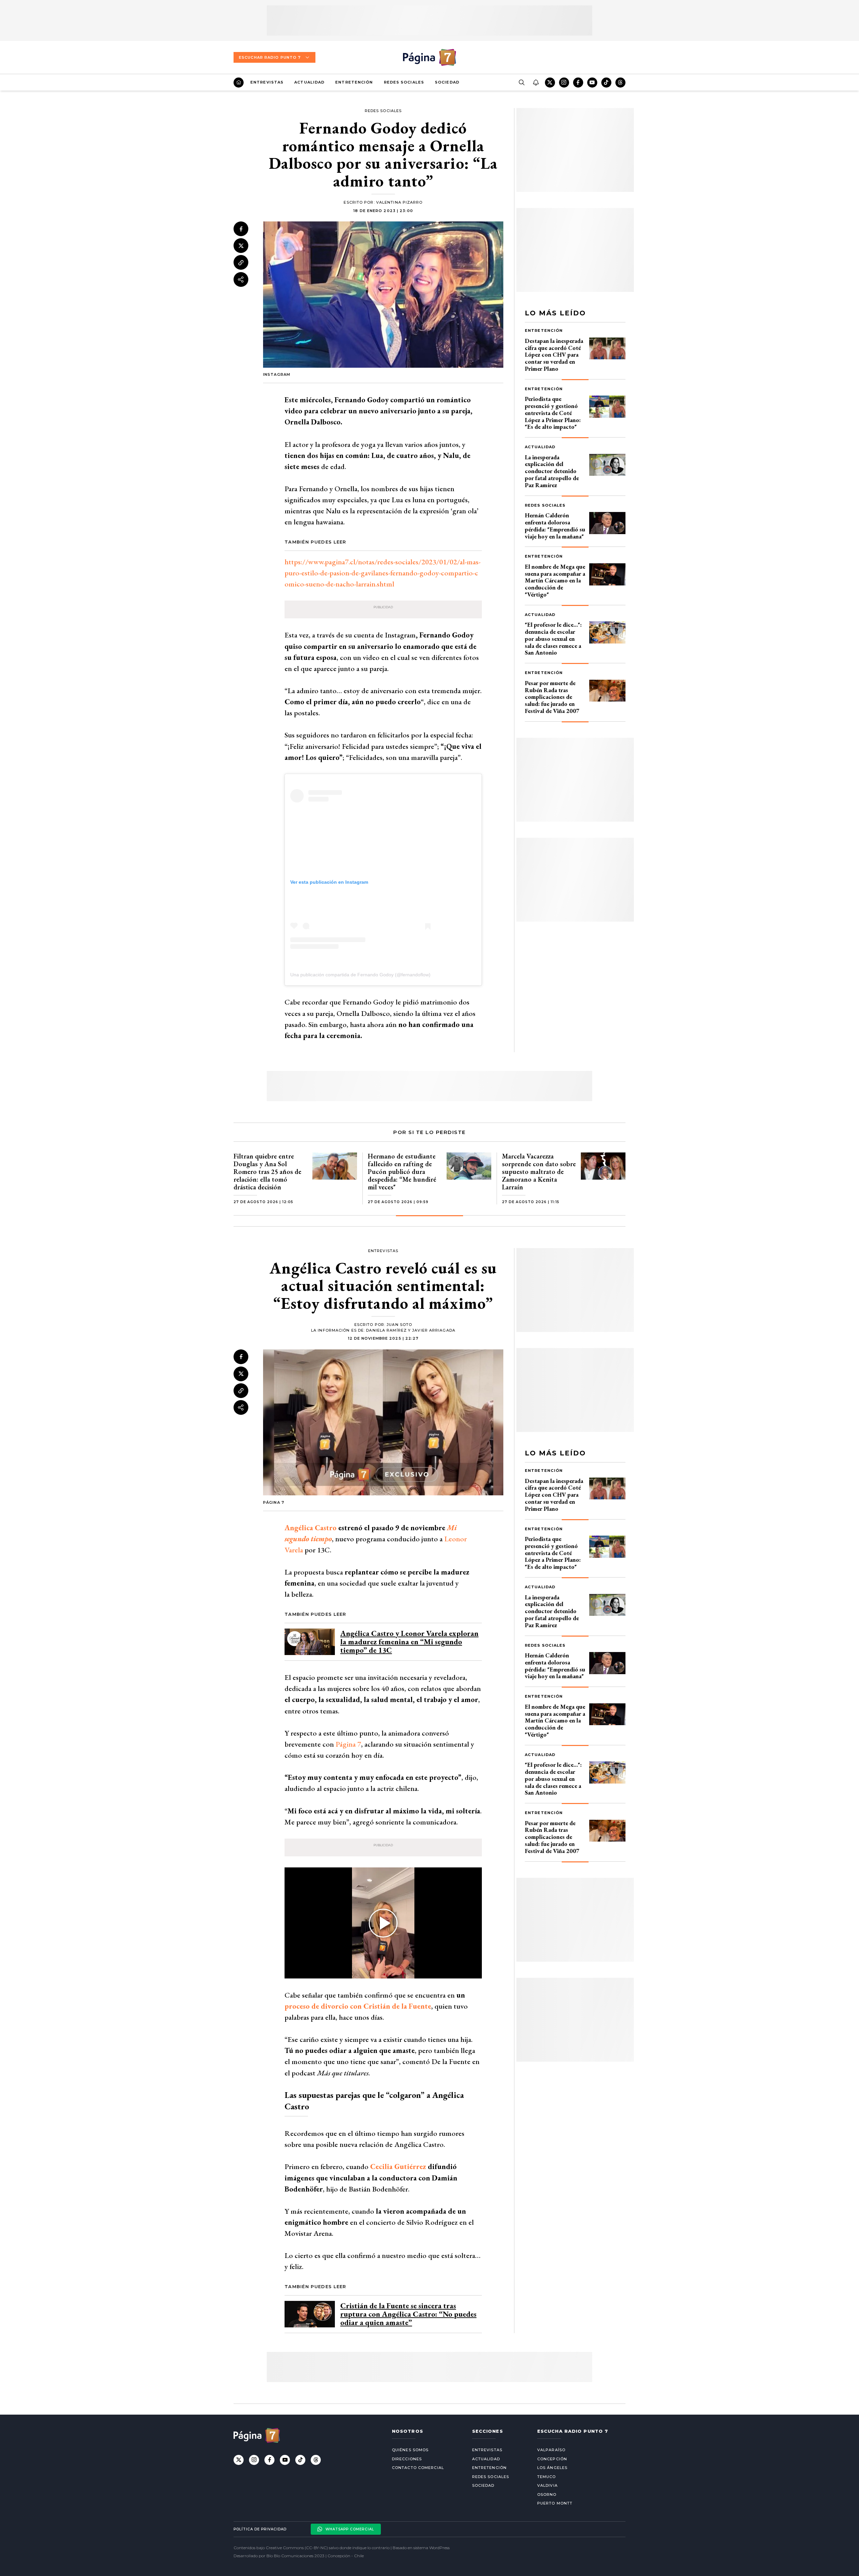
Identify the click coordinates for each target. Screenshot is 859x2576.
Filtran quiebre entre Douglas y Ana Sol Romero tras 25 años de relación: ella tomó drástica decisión (267, 1172)
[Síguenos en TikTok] (606, 83)
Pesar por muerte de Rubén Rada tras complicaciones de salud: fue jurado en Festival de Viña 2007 (552, 697)
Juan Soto (399, 1325)
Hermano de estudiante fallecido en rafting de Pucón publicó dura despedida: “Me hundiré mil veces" (402, 1172)
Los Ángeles (552, 2468)
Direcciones (407, 2459)
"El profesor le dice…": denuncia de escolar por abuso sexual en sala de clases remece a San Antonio (553, 638)
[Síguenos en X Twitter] (550, 83)
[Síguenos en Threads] (620, 83)
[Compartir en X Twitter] (241, 246)
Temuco (547, 2477)
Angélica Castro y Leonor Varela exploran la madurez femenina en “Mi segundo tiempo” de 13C (409, 1642)
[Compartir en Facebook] (241, 229)
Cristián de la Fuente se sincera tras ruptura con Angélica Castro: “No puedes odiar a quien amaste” (408, 2314)
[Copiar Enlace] (241, 263)
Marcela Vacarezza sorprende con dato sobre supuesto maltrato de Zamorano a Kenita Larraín (539, 1172)
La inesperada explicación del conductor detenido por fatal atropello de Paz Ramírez (552, 471)
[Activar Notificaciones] (536, 83)
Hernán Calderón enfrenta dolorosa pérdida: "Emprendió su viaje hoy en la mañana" (555, 526)
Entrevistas (267, 82)
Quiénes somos (410, 2450)
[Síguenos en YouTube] (592, 83)
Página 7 (348, 1744)
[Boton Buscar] (521, 83)
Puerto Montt (555, 2503)
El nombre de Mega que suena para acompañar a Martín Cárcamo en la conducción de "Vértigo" (555, 580)
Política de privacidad (260, 2529)
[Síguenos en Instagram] (564, 83)
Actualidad (309, 82)
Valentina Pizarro (399, 202)
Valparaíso (551, 2450)
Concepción (552, 2459)
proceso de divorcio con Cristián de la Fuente (358, 2006)
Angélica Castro (311, 1528)
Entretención (354, 82)
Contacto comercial (418, 2468)
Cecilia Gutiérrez (398, 2167)
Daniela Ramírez (387, 1330)
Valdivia (547, 2485)
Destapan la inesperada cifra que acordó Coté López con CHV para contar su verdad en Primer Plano (554, 355)
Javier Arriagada (434, 1330)
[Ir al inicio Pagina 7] (429, 57)
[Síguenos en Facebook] (578, 83)
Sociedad (447, 82)
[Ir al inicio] (239, 83)
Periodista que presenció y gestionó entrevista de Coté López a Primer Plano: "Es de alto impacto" (553, 413)
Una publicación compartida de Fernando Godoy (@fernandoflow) (360, 975)
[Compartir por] (241, 279)
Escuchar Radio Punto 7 (270, 57)
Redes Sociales (404, 82)
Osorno (547, 2494)
